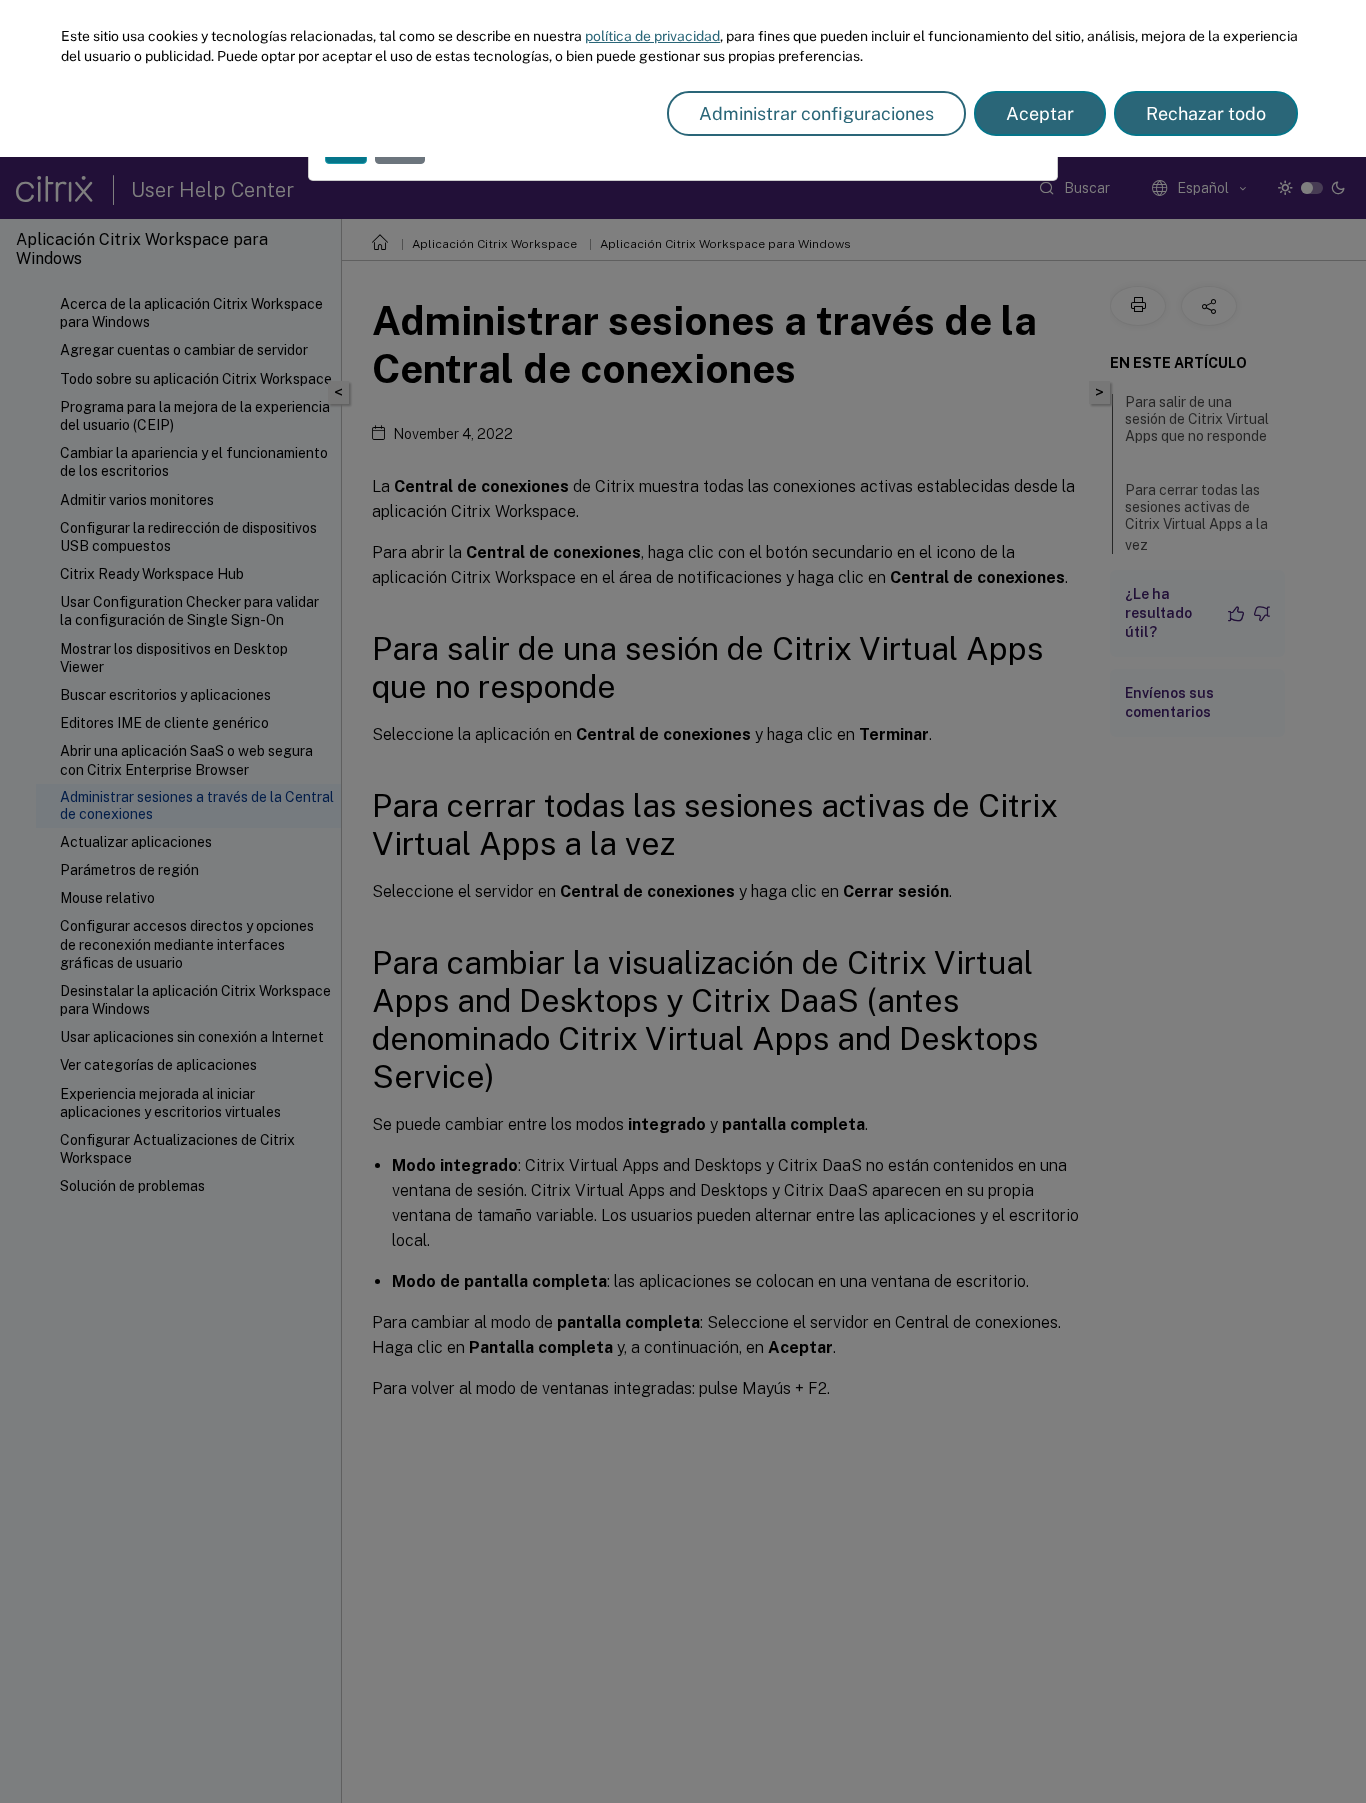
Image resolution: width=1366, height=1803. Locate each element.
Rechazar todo (1206, 113)
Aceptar (1040, 113)
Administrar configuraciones (816, 113)
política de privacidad (652, 36)
